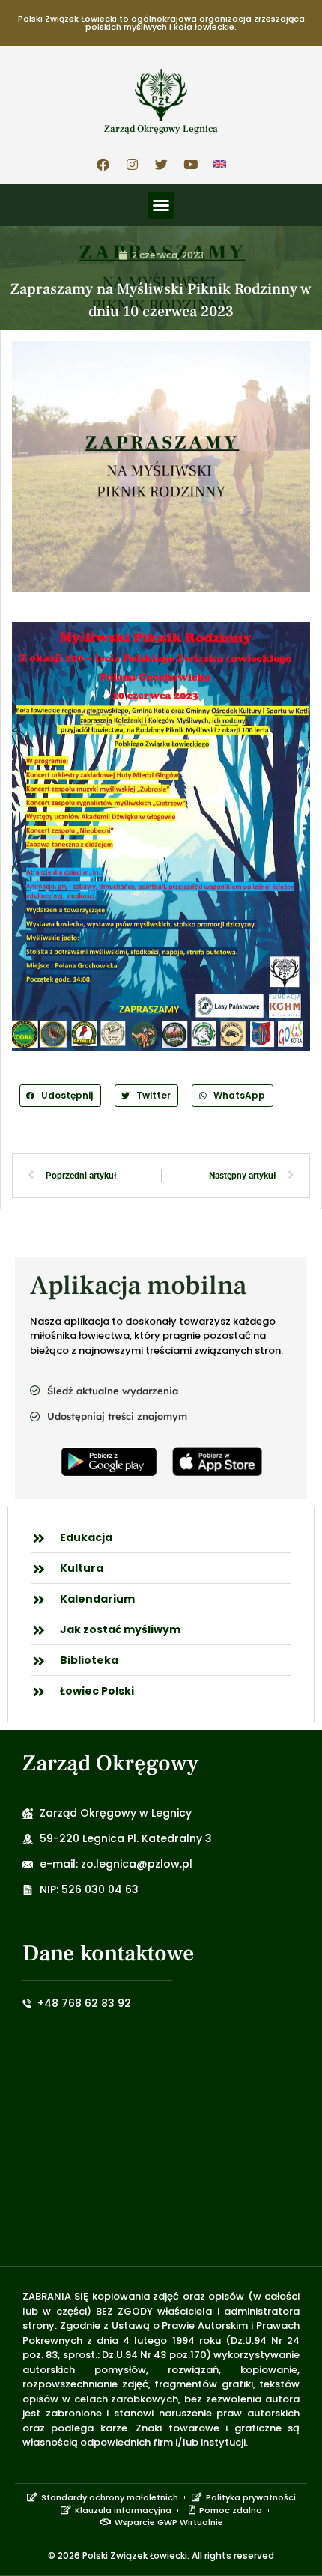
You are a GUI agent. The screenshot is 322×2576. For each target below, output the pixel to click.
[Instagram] (132, 164)
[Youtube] (190, 164)
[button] (161, 205)
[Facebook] (103, 164)
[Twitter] (161, 164)
